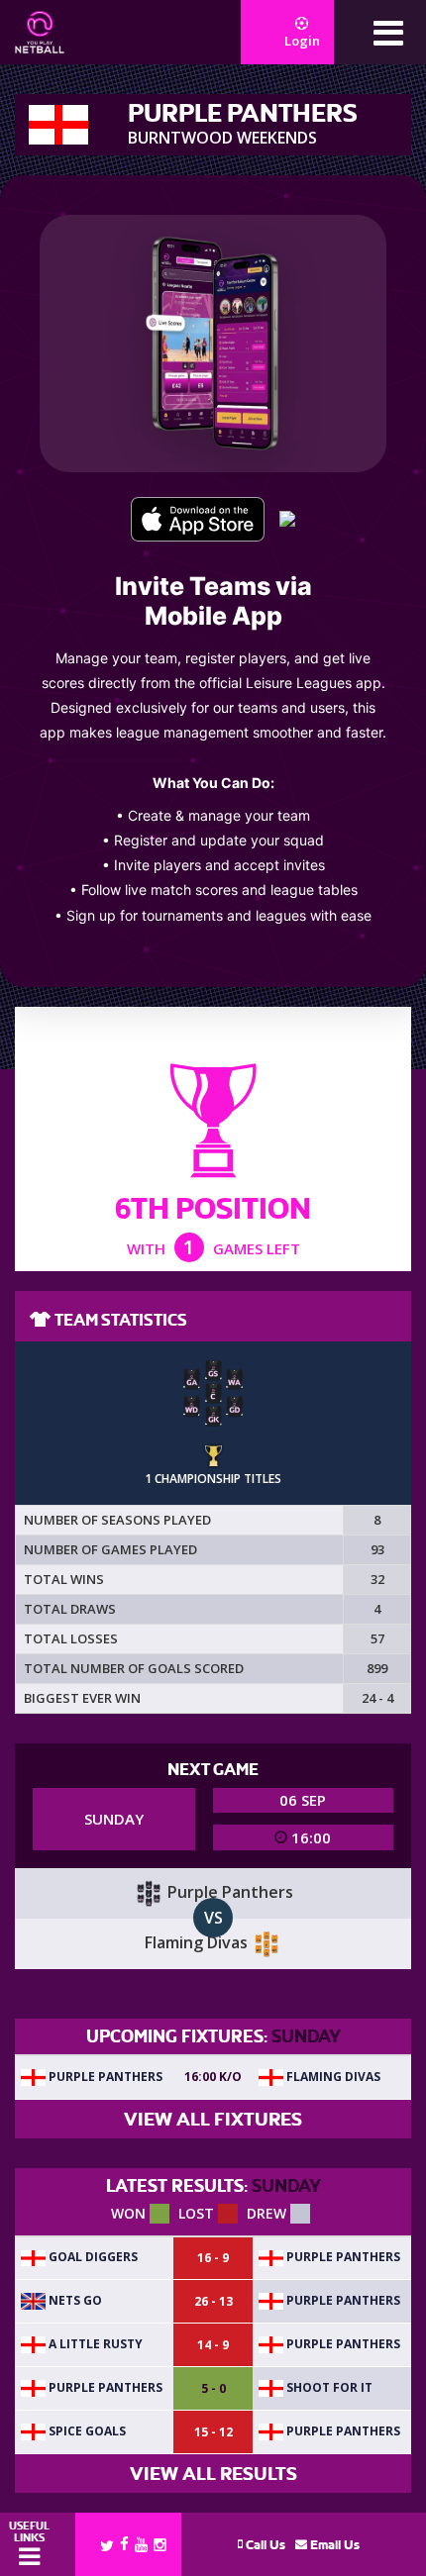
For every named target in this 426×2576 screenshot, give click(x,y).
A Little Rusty (94, 2344)
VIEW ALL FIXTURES (213, 2119)
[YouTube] (141, 2544)
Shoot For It (328, 2387)
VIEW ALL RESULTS (213, 2474)
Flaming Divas (332, 2077)
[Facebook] (124, 2543)
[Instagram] (160, 2544)
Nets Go (74, 2300)
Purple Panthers (104, 2077)
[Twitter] (107, 2544)
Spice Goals (86, 2431)
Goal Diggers (92, 2257)
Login (302, 41)
